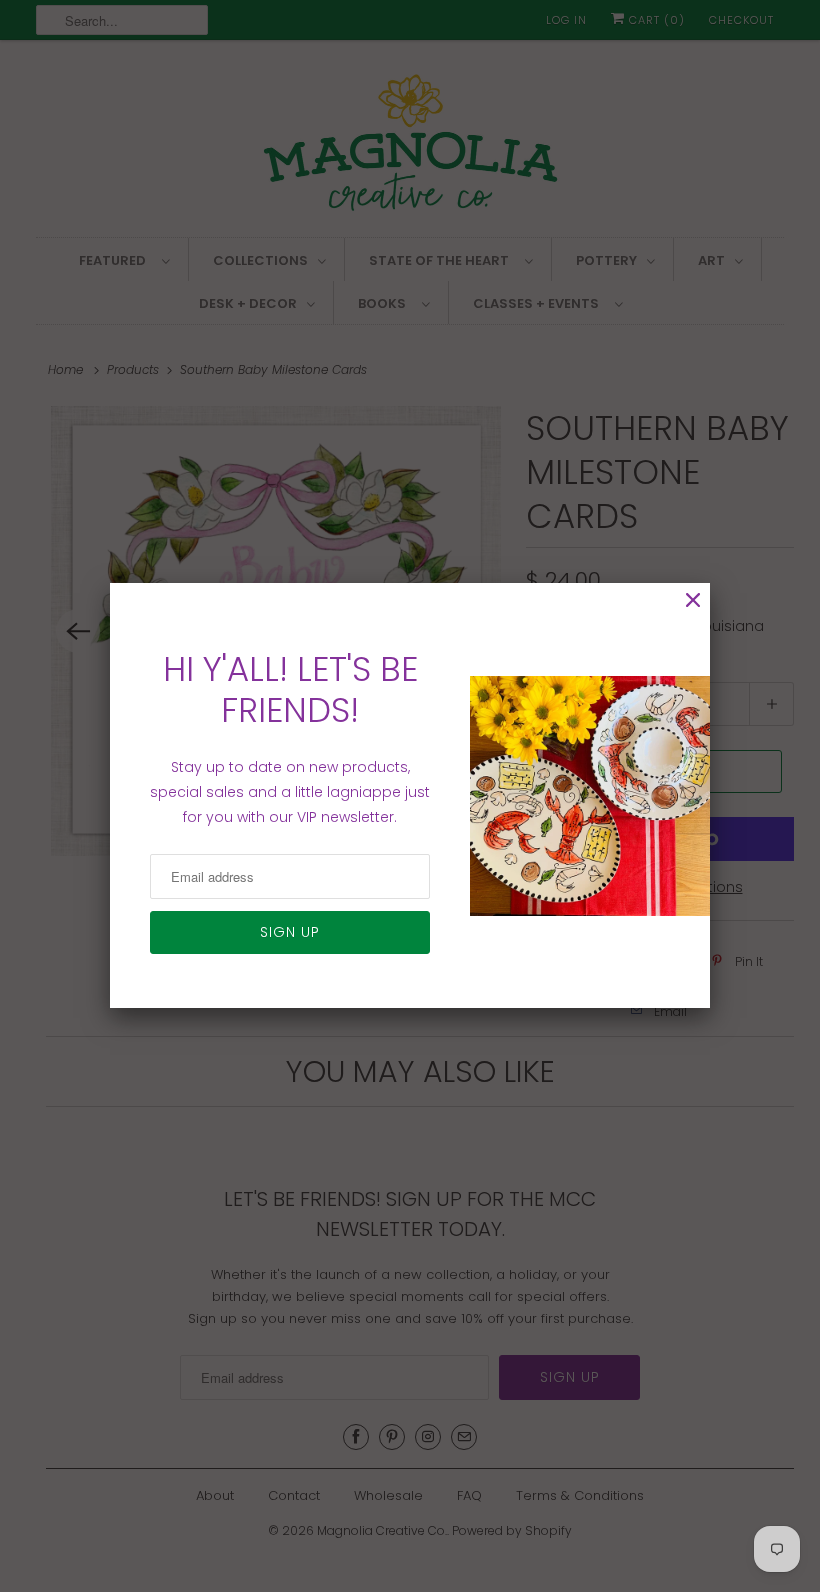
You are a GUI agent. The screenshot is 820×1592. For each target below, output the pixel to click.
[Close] (693, 600)
